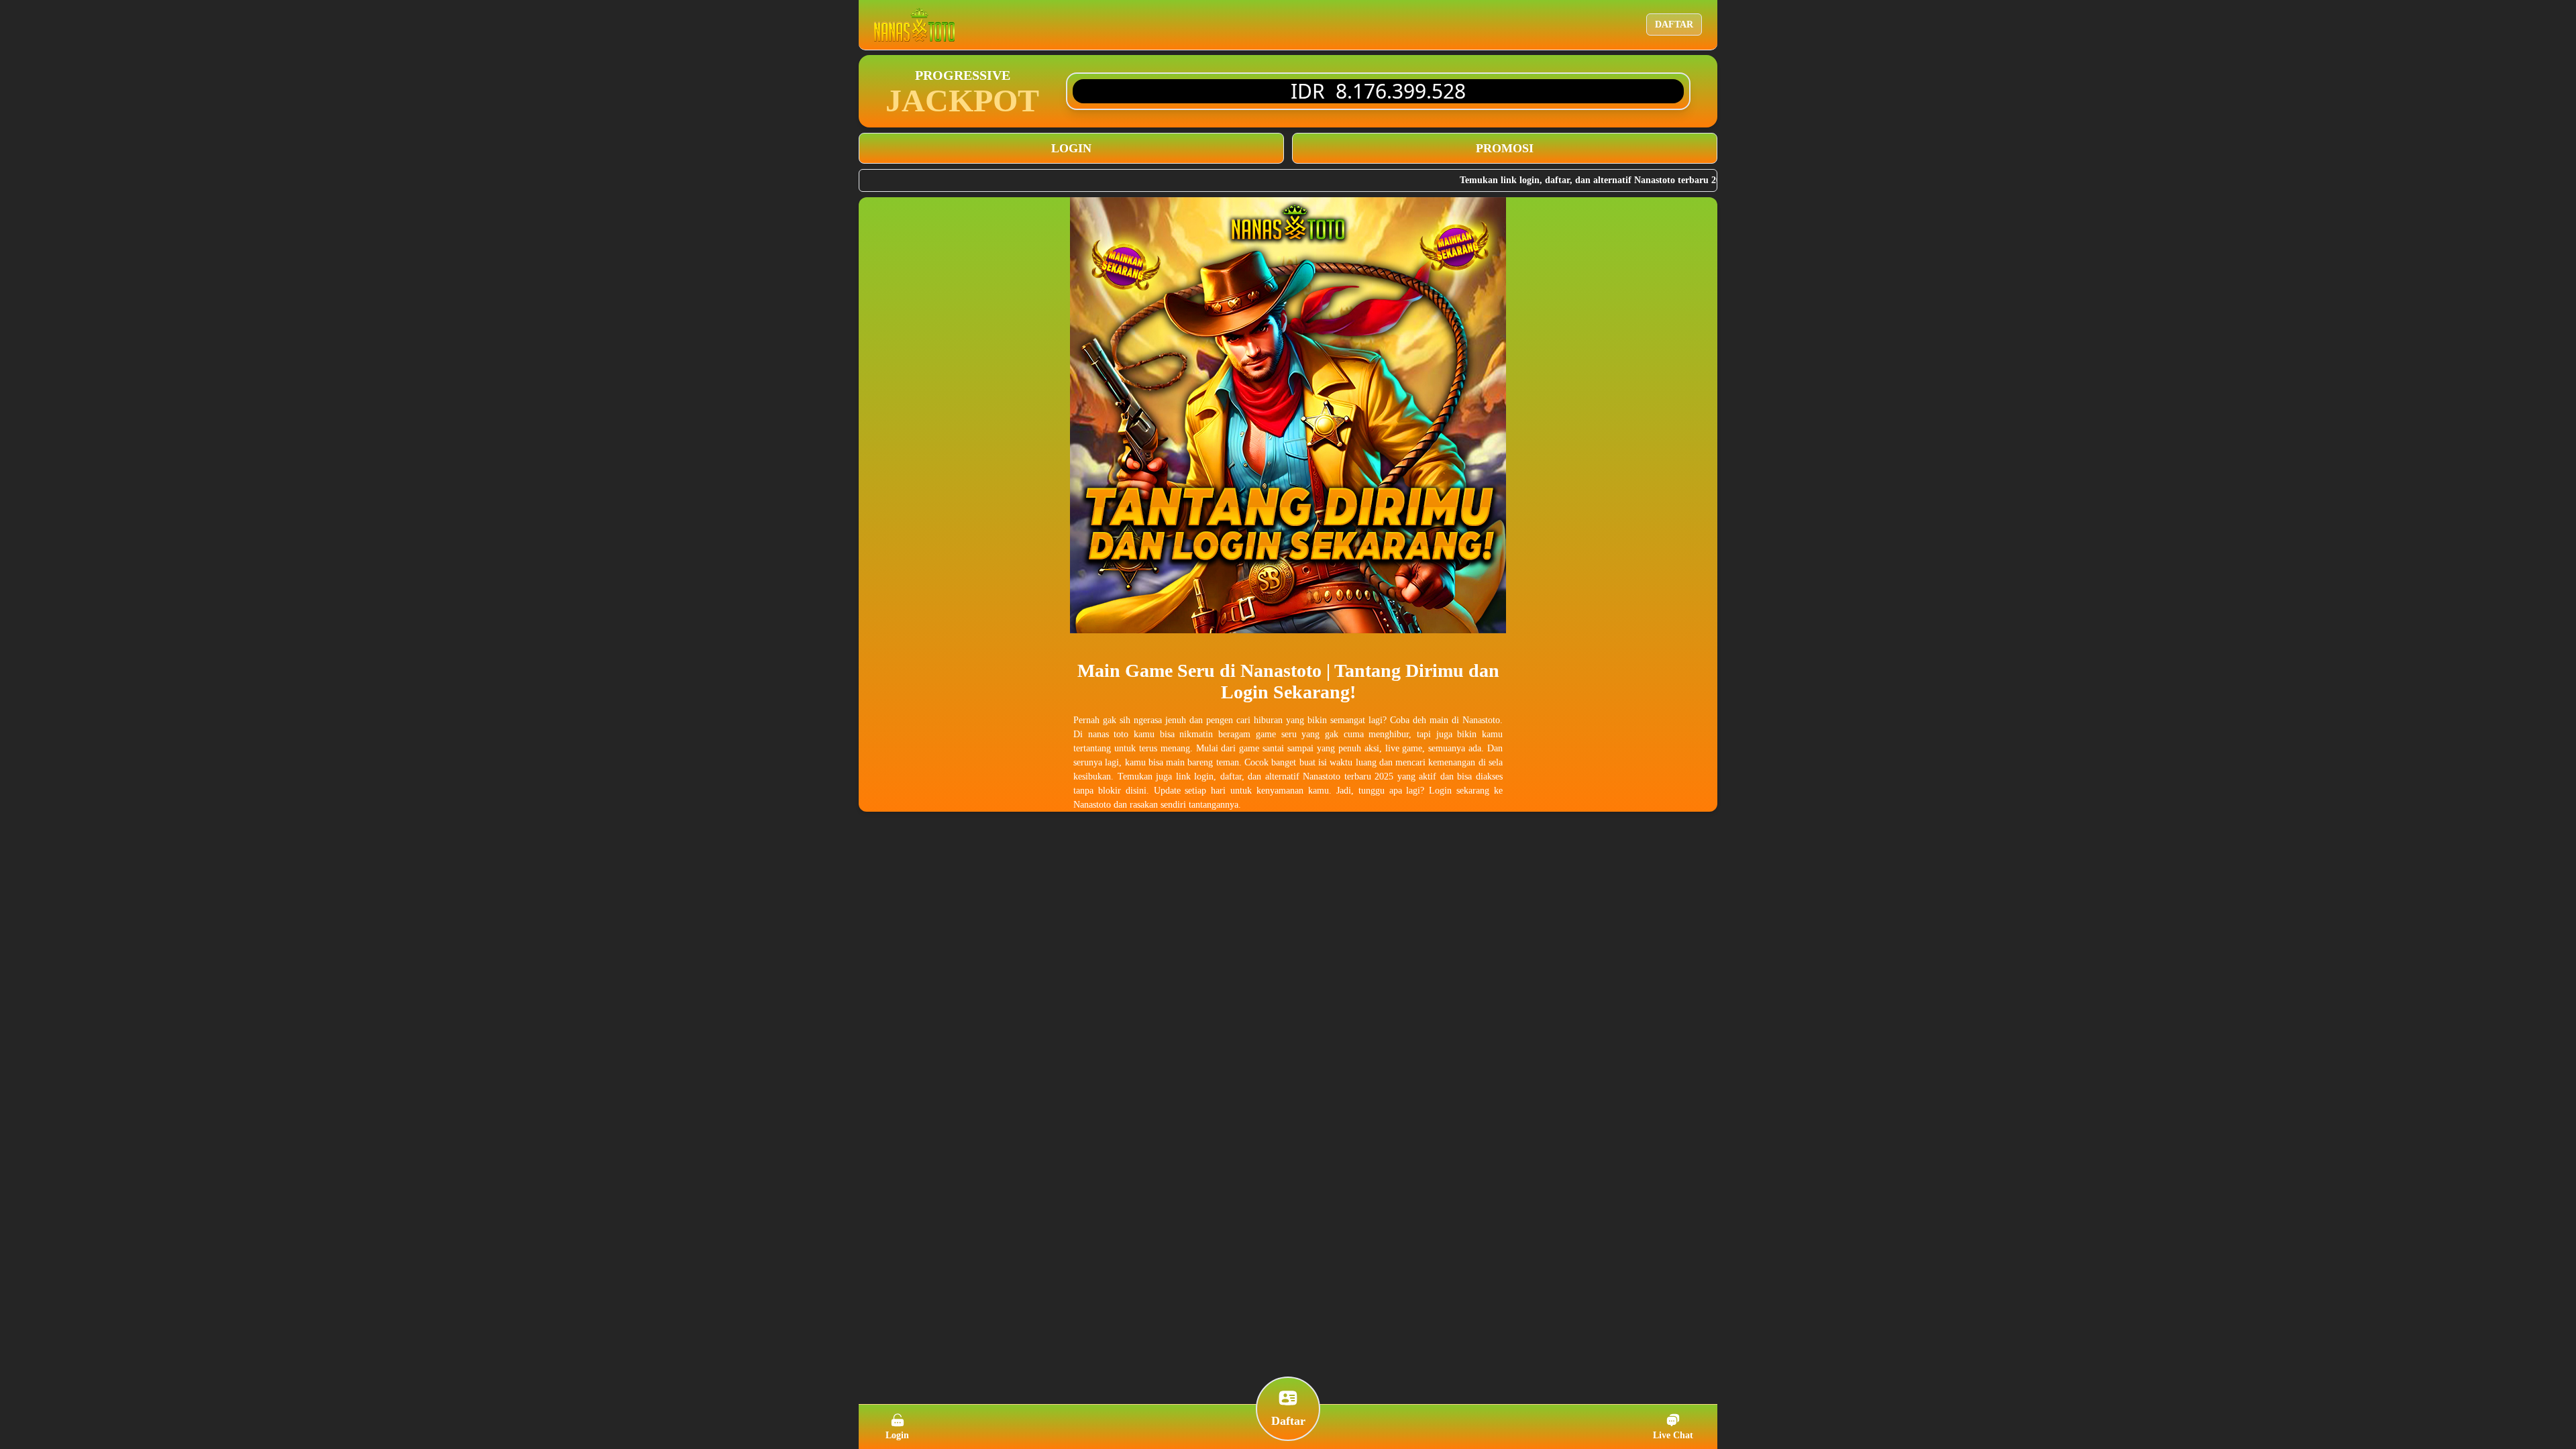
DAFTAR (1674, 24)
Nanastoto (1283, 670)
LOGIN (1071, 148)
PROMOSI (1505, 148)
